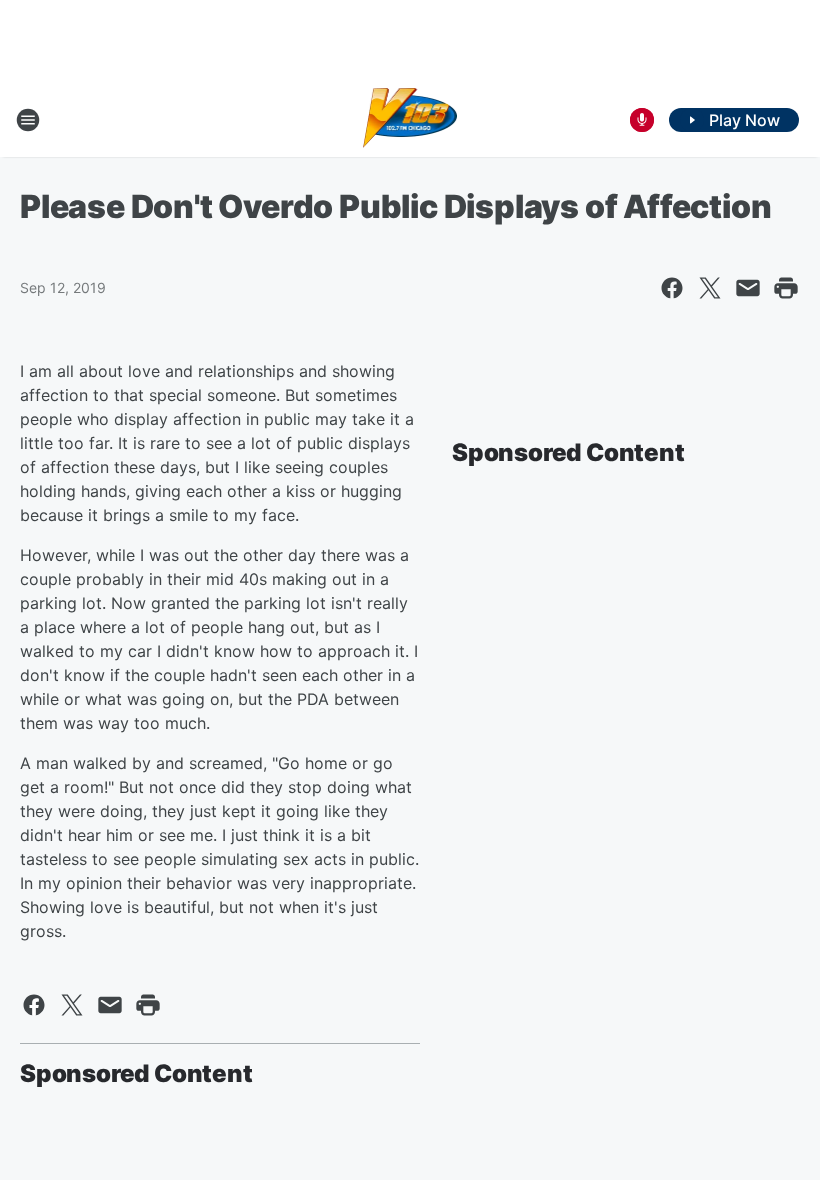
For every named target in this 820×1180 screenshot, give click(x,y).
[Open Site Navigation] (28, 120)
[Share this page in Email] (748, 288)
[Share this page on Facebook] (672, 288)
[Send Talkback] (642, 120)
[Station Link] (410, 120)
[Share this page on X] (710, 288)
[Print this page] (786, 288)
